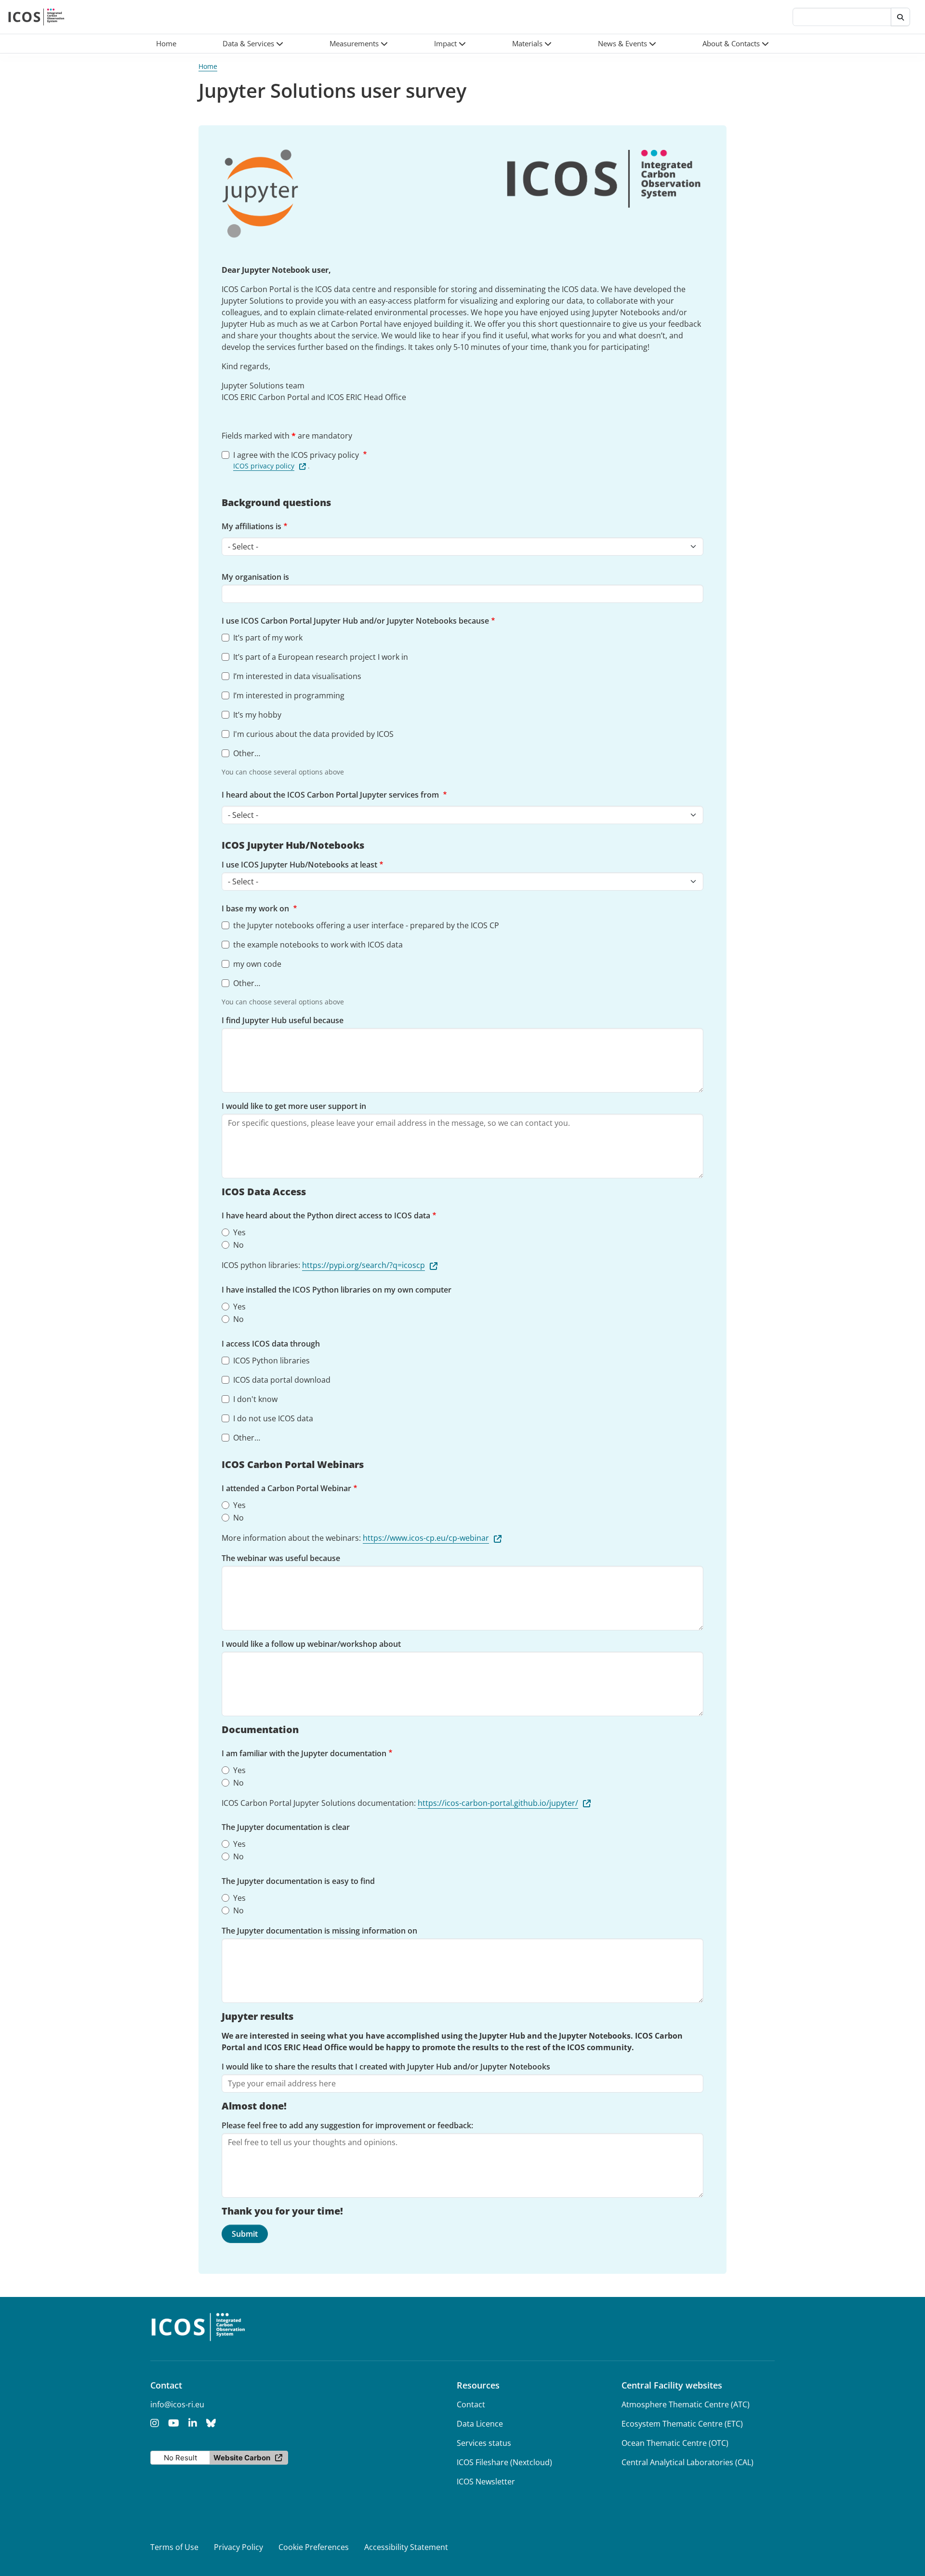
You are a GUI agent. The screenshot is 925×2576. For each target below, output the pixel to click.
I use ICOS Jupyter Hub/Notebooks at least (299, 865)
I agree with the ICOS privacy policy (297, 455)
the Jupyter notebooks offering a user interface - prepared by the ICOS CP (366, 925)
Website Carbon (242, 2458)
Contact (471, 2404)
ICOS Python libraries (271, 1361)
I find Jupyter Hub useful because (283, 1020)
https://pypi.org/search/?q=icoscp (363, 1265)
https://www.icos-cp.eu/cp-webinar (426, 1538)
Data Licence (480, 2424)
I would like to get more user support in (294, 1106)
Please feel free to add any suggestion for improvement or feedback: (347, 2125)
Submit (245, 2234)
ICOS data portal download (282, 1380)
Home (208, 66)
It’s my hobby (257, 715)
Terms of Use (174, 2547)
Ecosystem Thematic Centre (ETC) (682, 2424)
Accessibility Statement (406, 2547)
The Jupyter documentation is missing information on (319, 1931)
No (238, 1245)
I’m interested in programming (289, 695)
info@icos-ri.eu (177, 2404)
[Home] (36, 17)
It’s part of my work (268, 638)
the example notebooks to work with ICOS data (318, 945)
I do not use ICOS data (273, 1418)
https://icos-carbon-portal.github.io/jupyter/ (498, 1803)
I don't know (255, 1399)
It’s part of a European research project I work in (321, 657)
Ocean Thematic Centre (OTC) (675, 2443)
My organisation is (255, 577)
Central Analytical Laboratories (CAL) (687, 2462)
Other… (247, 753)
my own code (257, 964)
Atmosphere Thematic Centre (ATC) (686, 2404)
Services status (484, 2443)
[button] (253, 44)
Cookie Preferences (314, 2547)
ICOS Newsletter (486, 2482)
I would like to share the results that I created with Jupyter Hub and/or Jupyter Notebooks (386, 2067)
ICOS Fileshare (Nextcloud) (504, 2462)
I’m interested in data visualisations (297, 676)
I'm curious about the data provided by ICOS (313, 734)
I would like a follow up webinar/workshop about (311, 1644)
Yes (239, 1232)
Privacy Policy (238, 2547)
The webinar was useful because (281, 1558)
